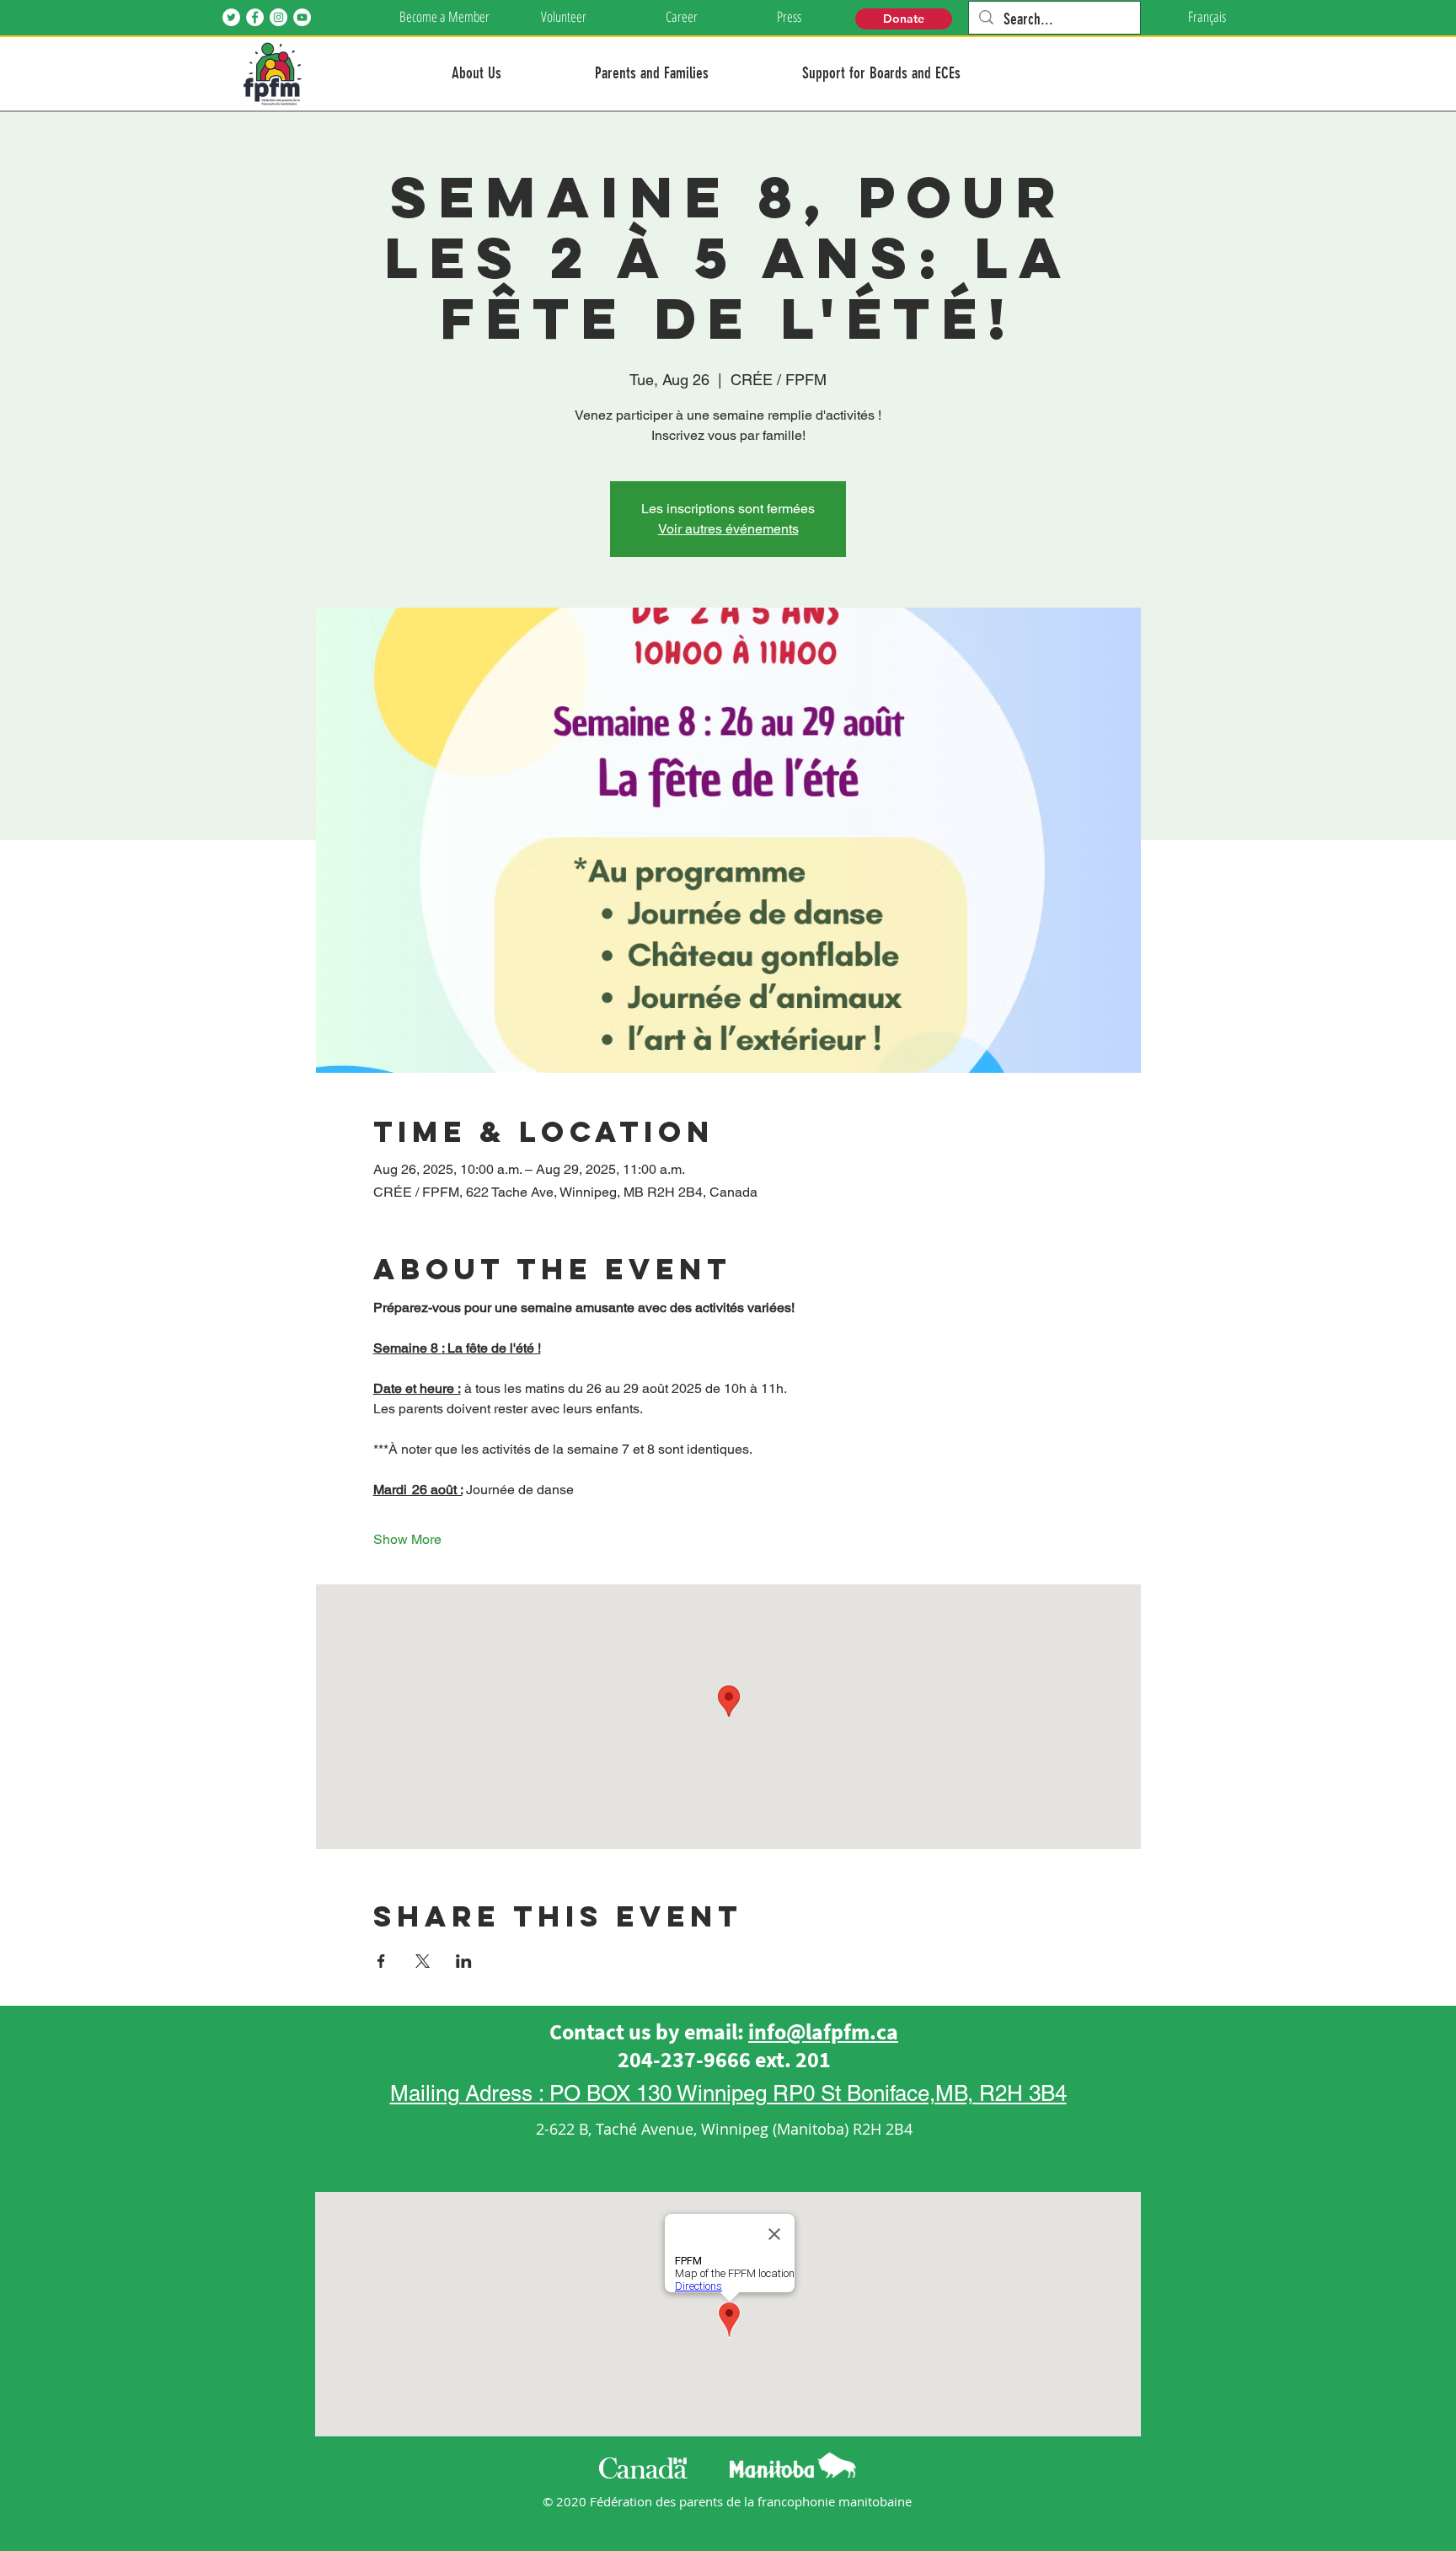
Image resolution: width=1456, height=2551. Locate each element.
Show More (407, 1539)
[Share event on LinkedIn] (464, 1961)
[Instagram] (278, 17)
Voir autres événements (728, 529)
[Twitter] (231, 17)
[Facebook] (255, 17)
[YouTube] (302, 17)
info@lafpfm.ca (823, 2031)
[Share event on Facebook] (381, 1961)
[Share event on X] (423, 1961)
